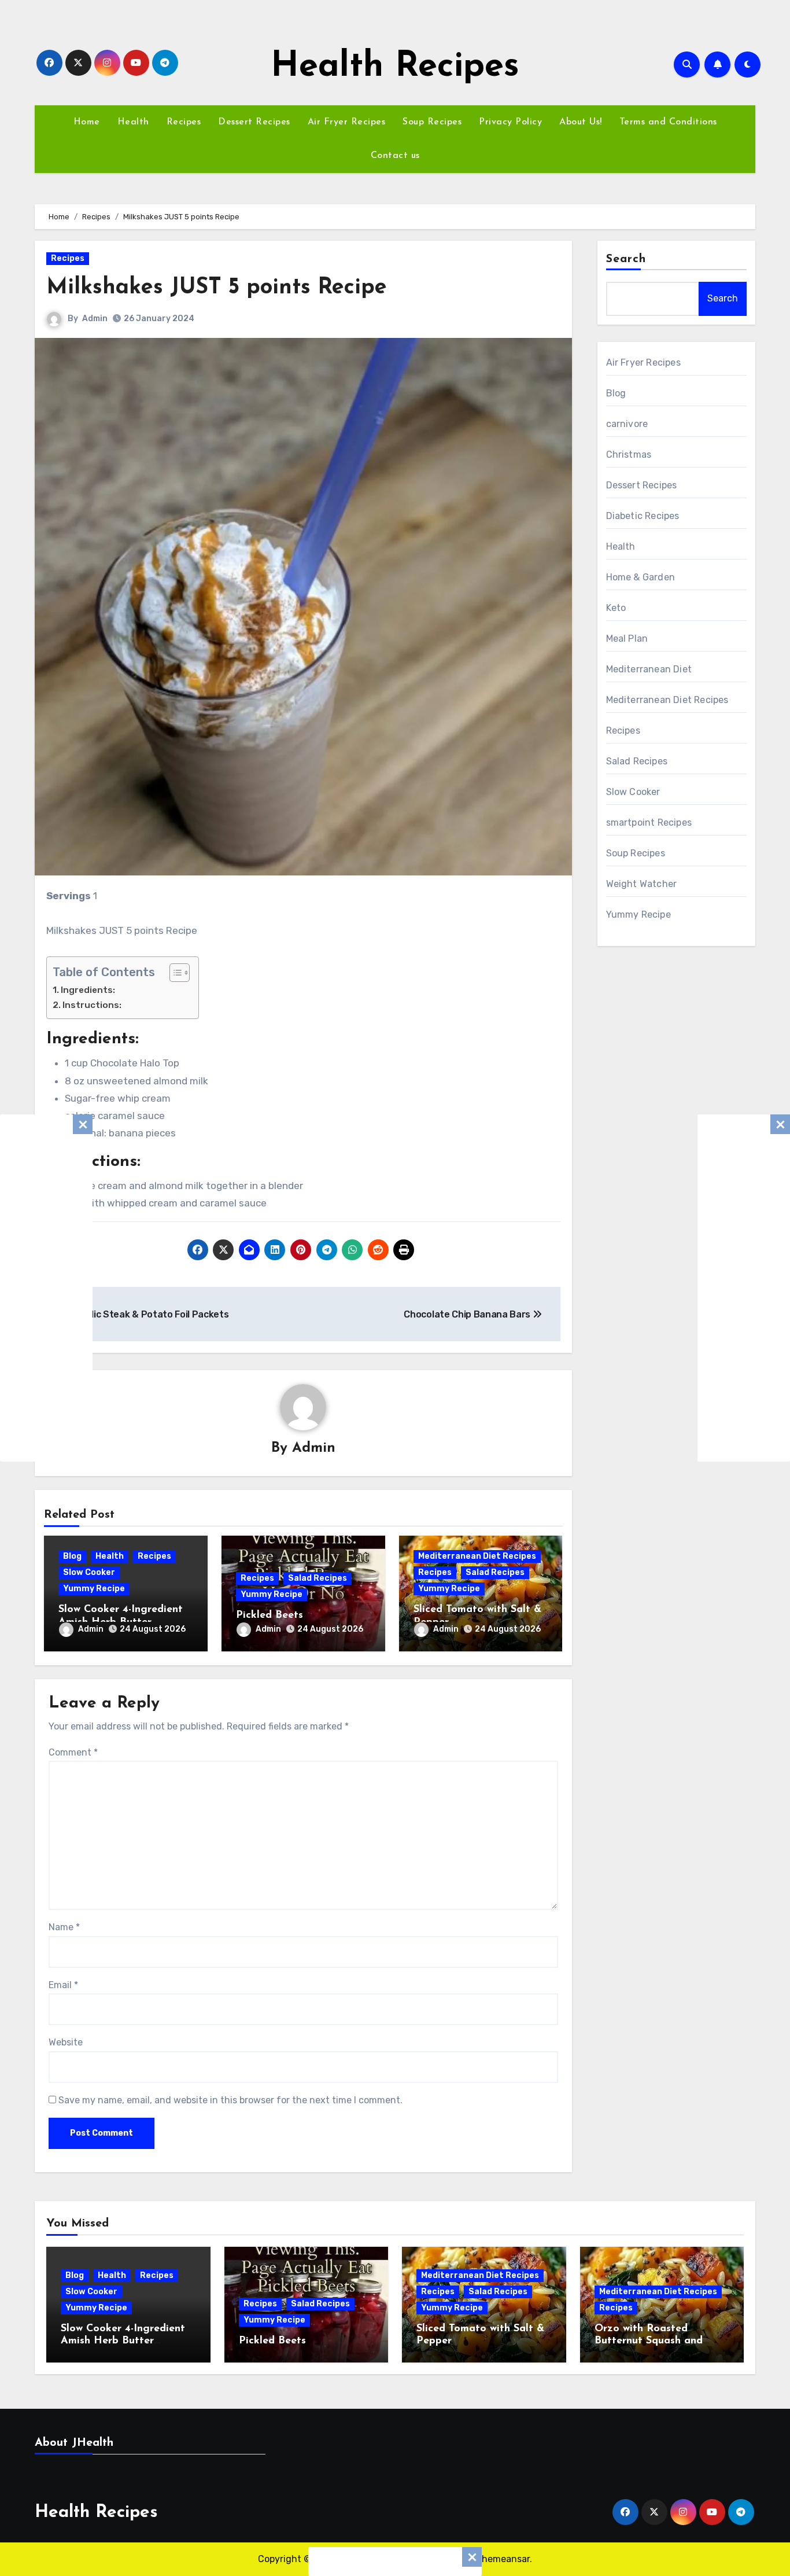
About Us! (581, 122)
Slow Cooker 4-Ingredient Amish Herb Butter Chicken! (123, 2341)
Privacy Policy (510, 122)
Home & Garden (641, 577)
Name (64, 1927)
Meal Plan (627, 639)
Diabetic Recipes (643, 516)
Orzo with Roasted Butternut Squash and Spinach (649, 2341)
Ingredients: (88, 990)
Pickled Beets (270, 1615)
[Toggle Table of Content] (174, 973)
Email (63, 1985)
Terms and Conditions (668, 122)
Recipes (184, 122)
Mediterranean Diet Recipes (477, 1556)
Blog (72, 1556)
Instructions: (92, 1005)
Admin (95, 319)
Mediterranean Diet (649, 669)
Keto (616, 608)
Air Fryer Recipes (347, 122)
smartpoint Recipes (649, 823)
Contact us (395, 156)
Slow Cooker (89, 1572)
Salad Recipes (318, 1578)
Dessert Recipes (254, 122)
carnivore (627, 424)
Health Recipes (395, 67)
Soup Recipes (432, 122)
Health (133, 122)
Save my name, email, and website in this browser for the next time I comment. (230, 2100)
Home (87, 122)
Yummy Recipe (94, 1589)
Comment (73, 1752)
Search (626, 259)
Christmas (629, 455)
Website (66, 2042)
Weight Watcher (642, 884)
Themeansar (503, 2559)
